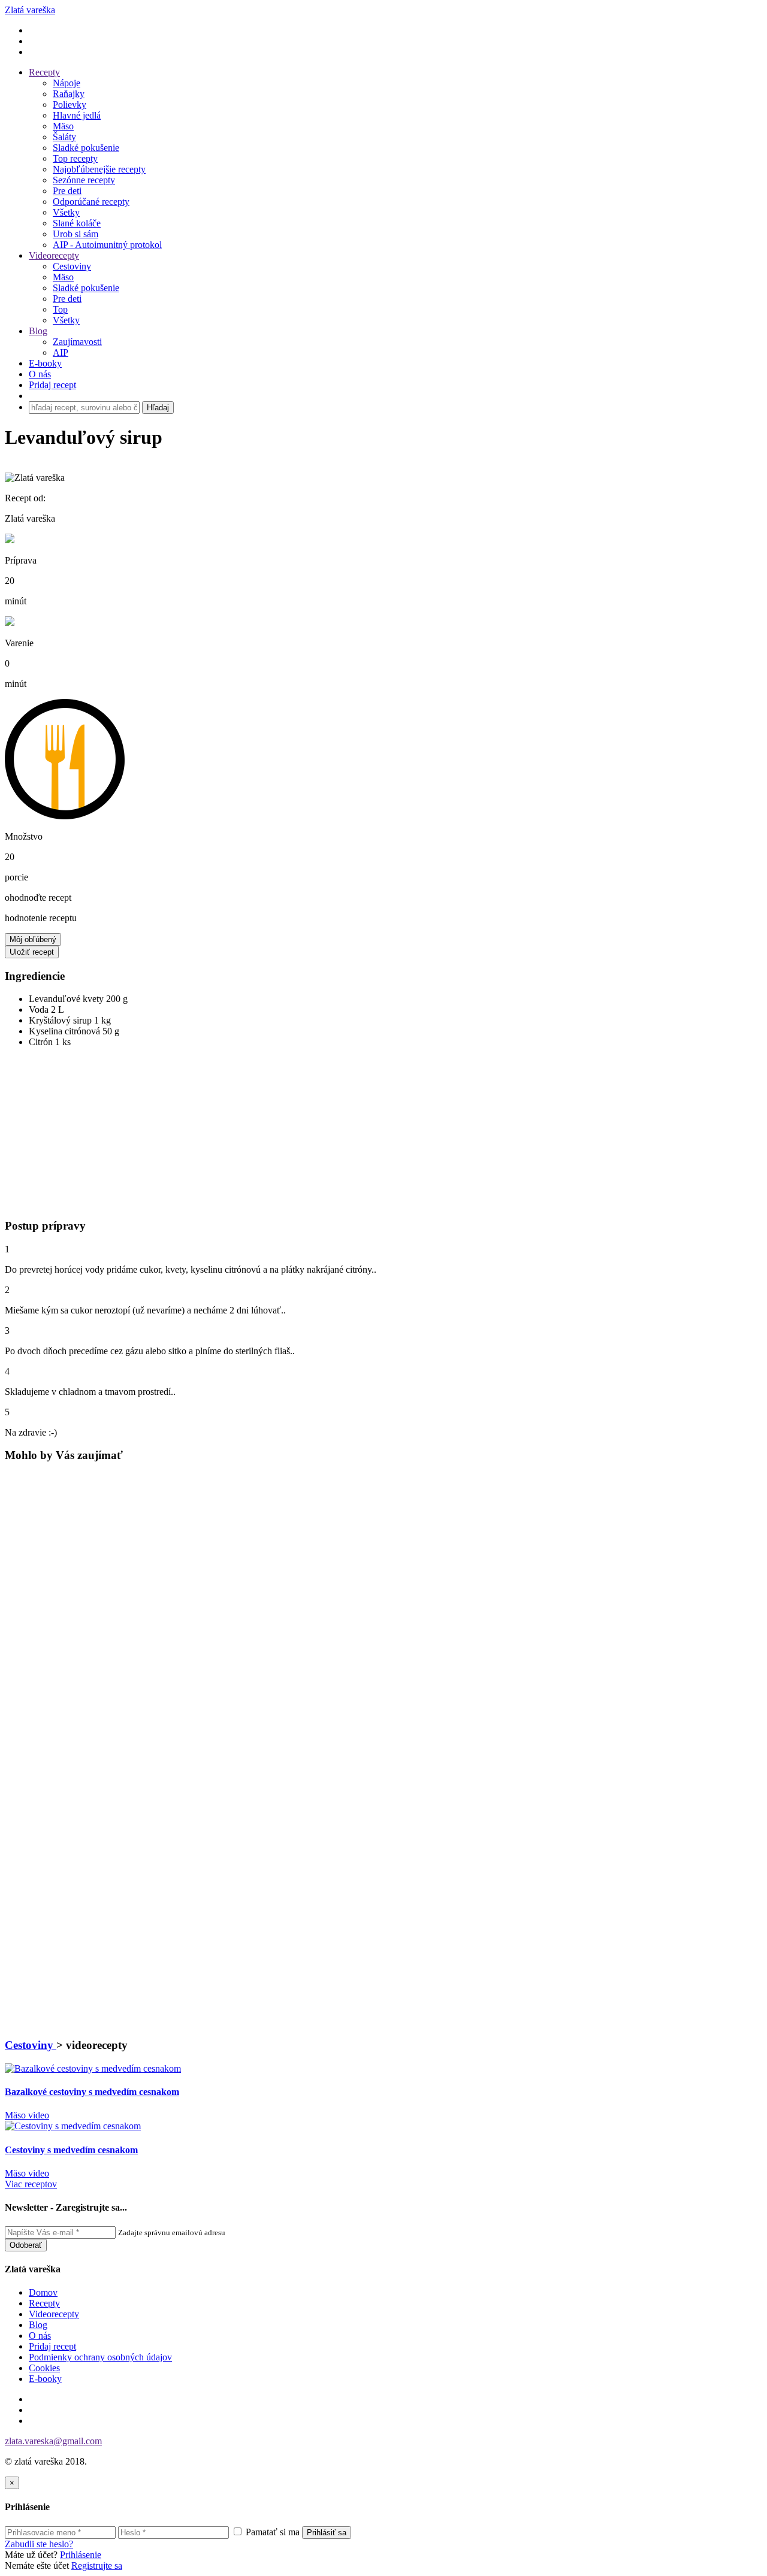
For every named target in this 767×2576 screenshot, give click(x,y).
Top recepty (75, 158)
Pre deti (67, 191)
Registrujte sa (97, 2566)
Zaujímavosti (77, 342)
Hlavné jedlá (77, 115)
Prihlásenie (81, 2555)
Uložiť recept (32, 952)
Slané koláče (77, 223)
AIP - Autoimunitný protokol (107, 245)
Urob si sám (76, 234)
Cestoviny (72, 266)
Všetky (66, 212)
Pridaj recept (52, 2346)
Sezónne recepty (84, 180)
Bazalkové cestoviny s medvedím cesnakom (92, 2092)
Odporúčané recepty (91, 202)
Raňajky (69, 94)
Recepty (44, 72)
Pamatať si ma (271, 2532)
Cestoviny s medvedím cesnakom (71, 2150)
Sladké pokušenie (86, 148)
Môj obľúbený (33, 939)
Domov (43, 2292)
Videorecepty (54, 255)
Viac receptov (31, 2184)
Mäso (63, 126)
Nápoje (67, 83)
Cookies (44, 2368)
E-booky (45, 363)
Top (60, 309)
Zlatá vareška (30, 10)
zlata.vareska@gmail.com (53, 2441)
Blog (38, 331)
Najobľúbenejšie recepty (99, 169)
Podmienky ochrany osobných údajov (100, 2357)
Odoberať (26, 2245)
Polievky (70, 105)
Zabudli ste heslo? (39, 2544)
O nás (40, 374)
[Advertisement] (74, 1137)
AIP (61, 352)
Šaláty (64, 137)
